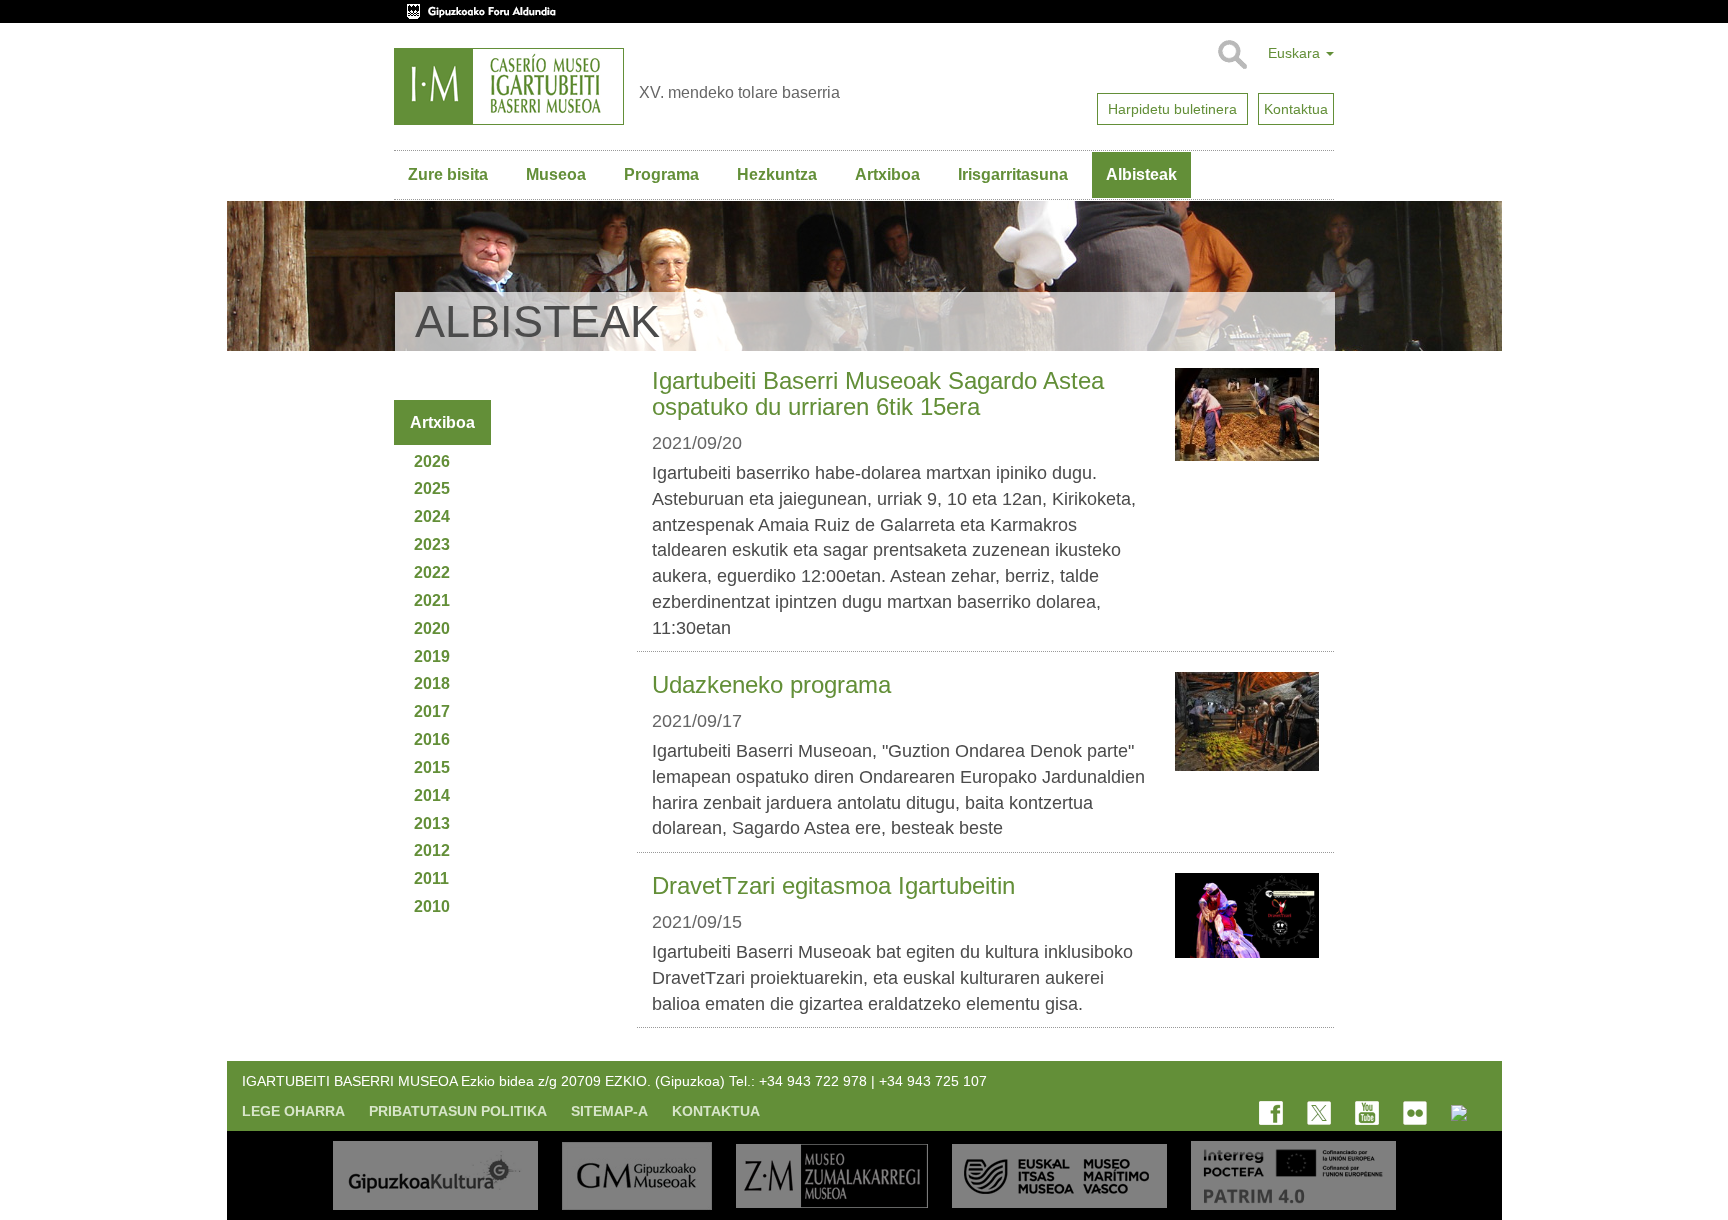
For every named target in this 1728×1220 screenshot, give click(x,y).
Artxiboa (887, 174)
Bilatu (1231, 55)
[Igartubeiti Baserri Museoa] (509, 86)
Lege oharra (293, 1111)
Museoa (556, 174)
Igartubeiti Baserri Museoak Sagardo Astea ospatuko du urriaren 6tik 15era (878, 393)
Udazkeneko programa (771, 684)
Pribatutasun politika (458, 1111)
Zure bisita (448, 174)
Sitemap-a (609, 1111)
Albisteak (1141, 174)
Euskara (1296, 53)
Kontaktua (716, 1111)
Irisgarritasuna (1013, 174)
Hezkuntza (777, 174)
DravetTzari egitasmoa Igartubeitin (833, 885)
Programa (661, 174)
